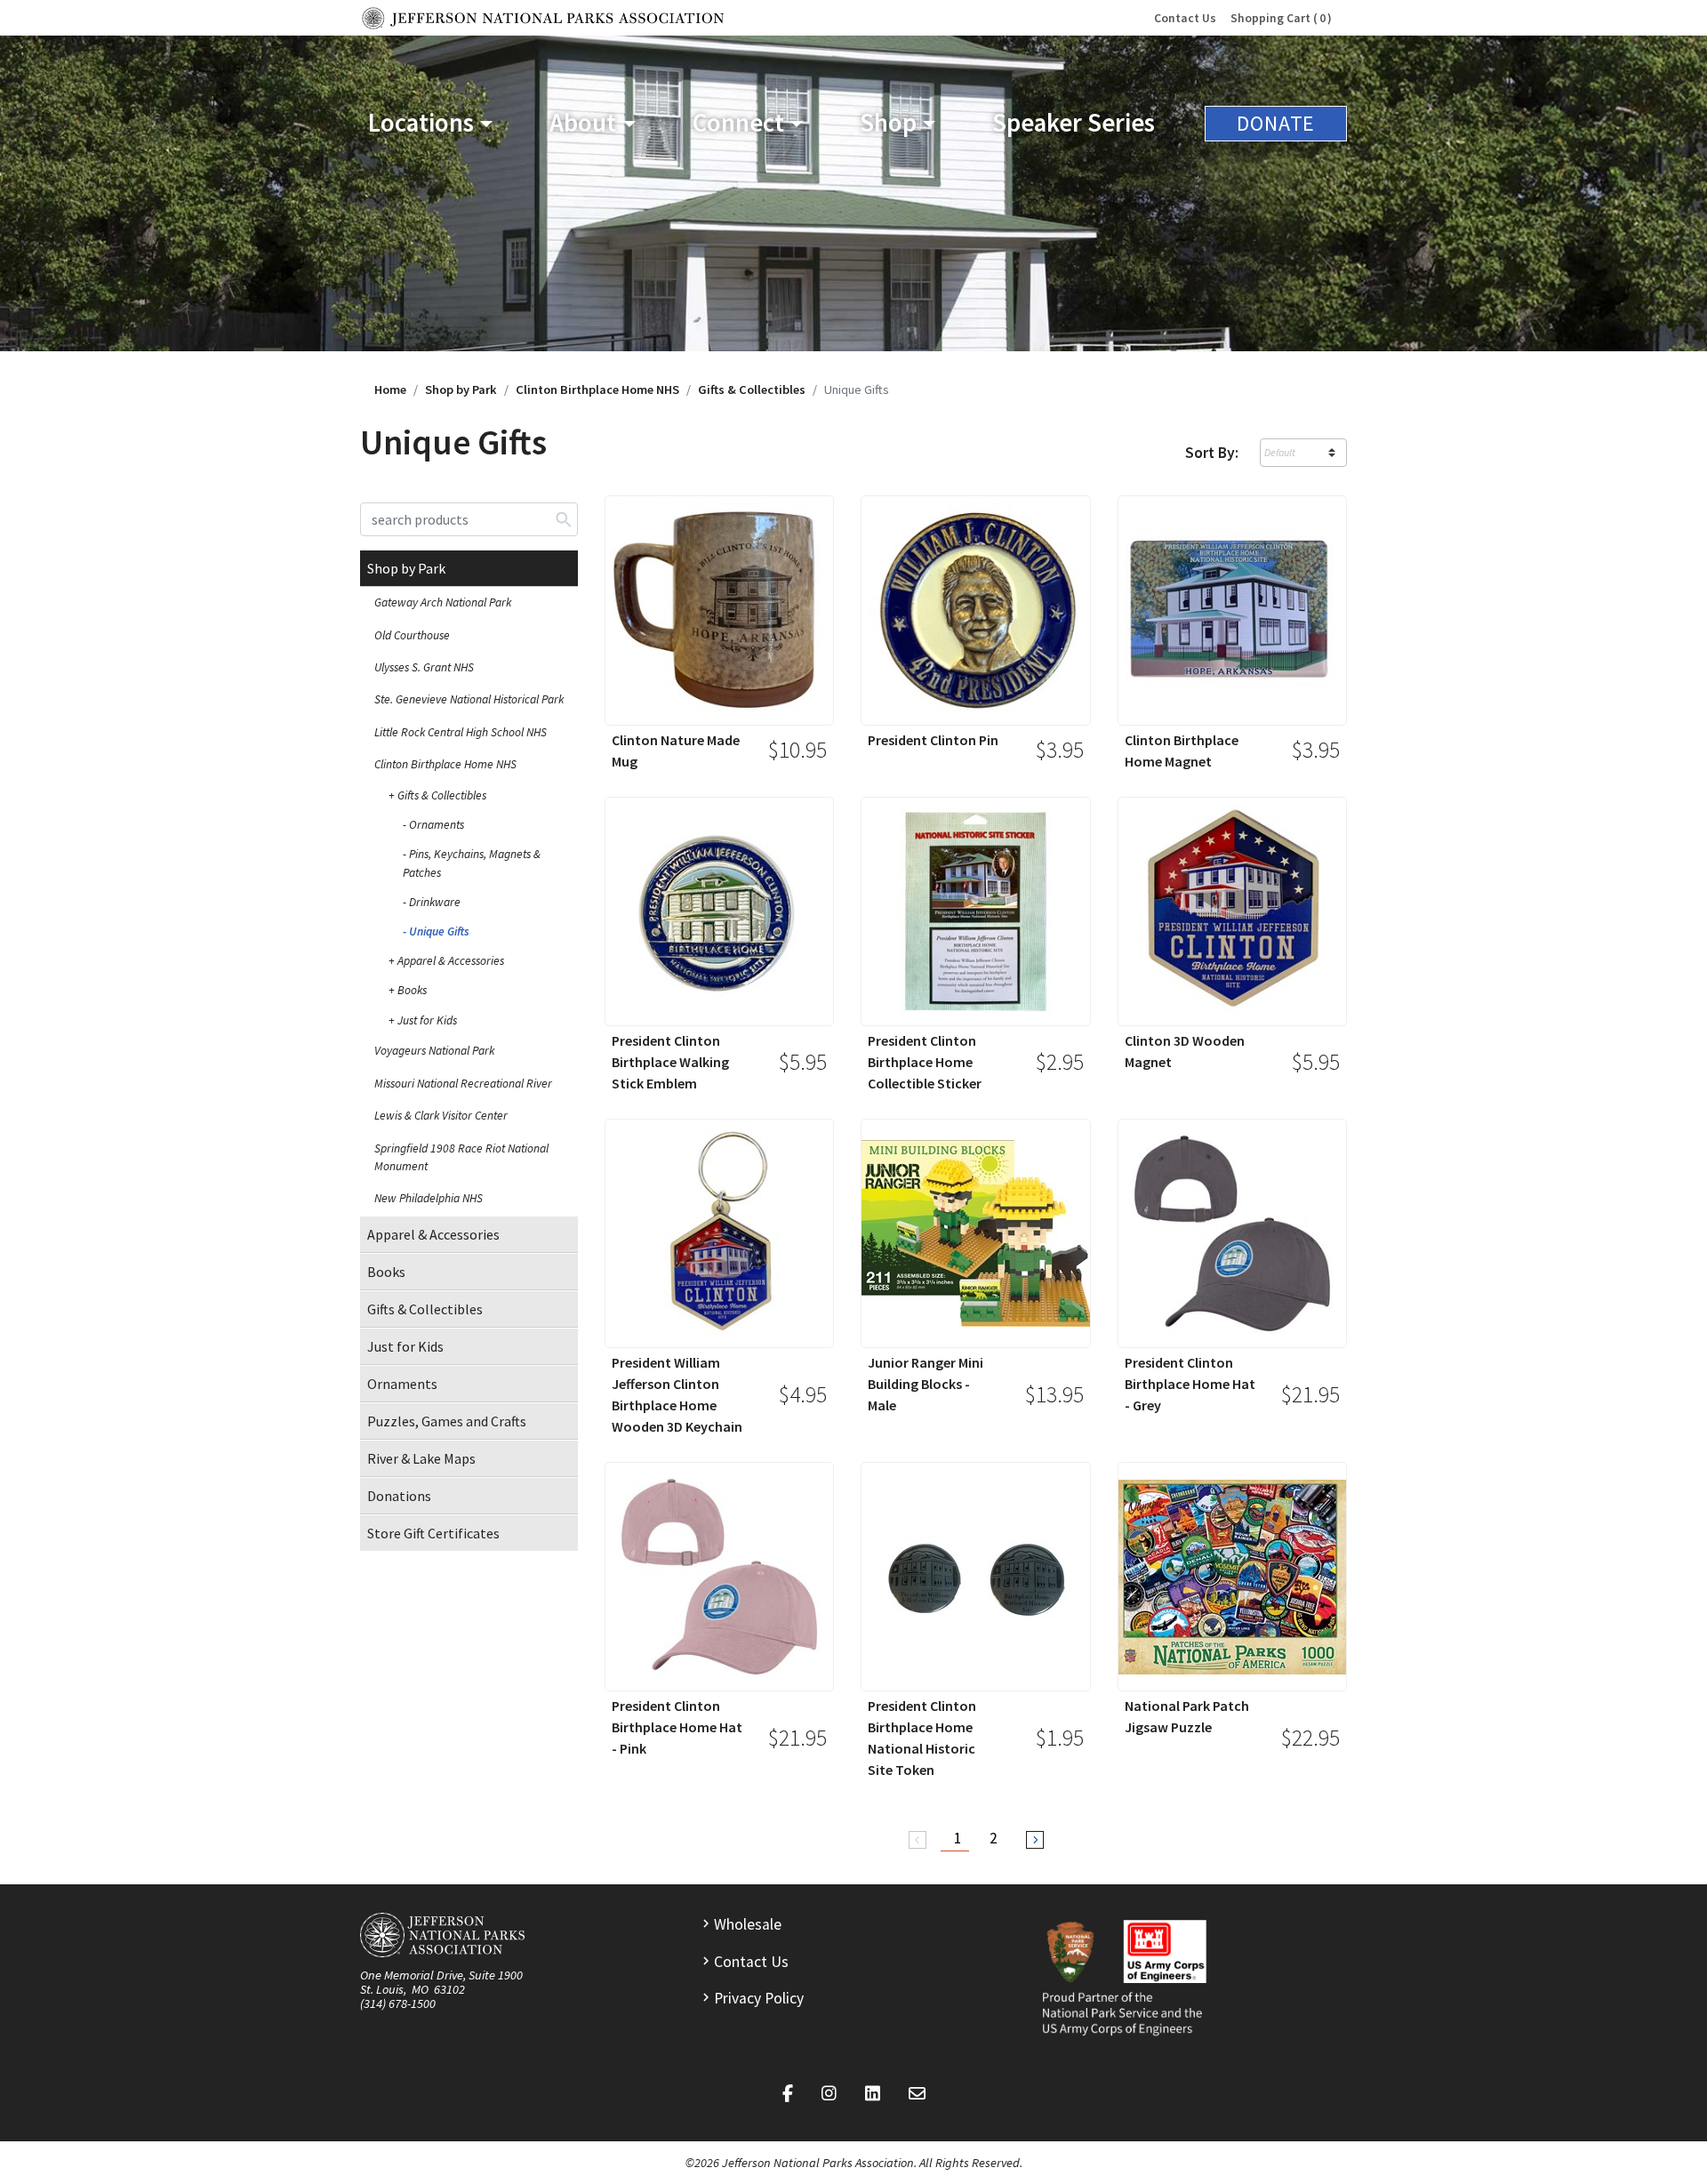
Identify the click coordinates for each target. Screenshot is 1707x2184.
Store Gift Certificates (433, 1533)
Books (412, 990)
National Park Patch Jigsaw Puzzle (1187, 1716)
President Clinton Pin (933, 740)
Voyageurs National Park (434, 1051)
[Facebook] (788, 2094)
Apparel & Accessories (451, 961)
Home (390, 389)
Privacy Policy (759, 1998)
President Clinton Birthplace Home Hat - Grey (1190, 1384)
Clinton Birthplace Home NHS (597, 389)
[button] (430, 123)
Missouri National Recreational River (463, 1084)
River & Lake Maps (421, 1458)
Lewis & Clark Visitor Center (441, 1116)
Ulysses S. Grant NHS (424, 667)
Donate (1276, 123)
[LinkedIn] (873, 2094)
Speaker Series (1074, 123)
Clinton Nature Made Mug (676, 751)
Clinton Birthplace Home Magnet (1182, 751)
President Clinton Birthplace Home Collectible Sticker (925, 1062)
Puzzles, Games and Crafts (447, 1421)
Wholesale (748, 1924)
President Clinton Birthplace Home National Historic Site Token (922, 1738)
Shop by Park (461, 389)
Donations (399, 1496)
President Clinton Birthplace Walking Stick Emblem (670, 1062)
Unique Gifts (439, 931)
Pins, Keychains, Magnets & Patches (472, 863)
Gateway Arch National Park (443, 602)
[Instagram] (829, 2094)
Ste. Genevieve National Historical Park (469, 699)
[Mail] (917, 2094)
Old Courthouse (412, 635)
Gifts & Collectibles (752, 389)
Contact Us (1185, 18)
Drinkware (435, 902)
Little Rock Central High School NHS (461, 732)
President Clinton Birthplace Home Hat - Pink (677, 1727)
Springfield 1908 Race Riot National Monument (461, 1157)
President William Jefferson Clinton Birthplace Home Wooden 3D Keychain (677, 1394)
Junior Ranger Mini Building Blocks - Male (926, 1384)
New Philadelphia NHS (429, 1198)
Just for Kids (427, 1020)
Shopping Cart (1278, 18)
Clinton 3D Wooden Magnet (1185, 1051)
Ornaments (437, 825)
